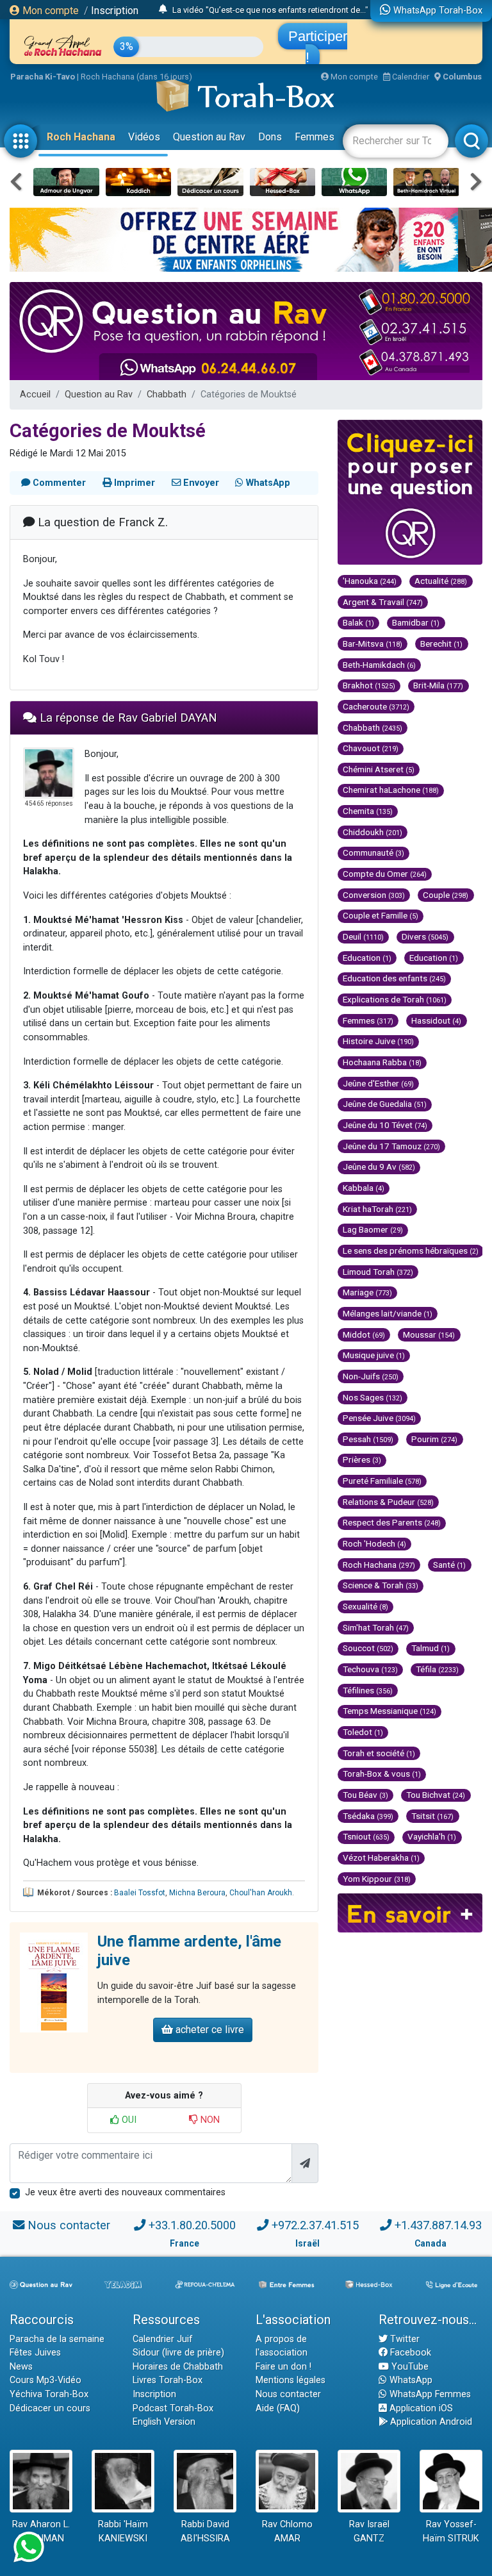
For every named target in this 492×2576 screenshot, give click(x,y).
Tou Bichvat (436, 1795)
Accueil (35, 395)
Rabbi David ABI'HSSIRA (205, 2531)
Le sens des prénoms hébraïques (411, 1251)
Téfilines (368, 1690)
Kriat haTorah (377, 1209)
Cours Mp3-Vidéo (45, 2380)
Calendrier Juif (163, 2339)
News (21, 2367)
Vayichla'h (432, 1836)
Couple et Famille (381, 915)
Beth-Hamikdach (379, 665)
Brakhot (369, 685)
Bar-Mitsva (373, 644)
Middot (364, 1334)
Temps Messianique (389, 1711)
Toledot (363, 1732)
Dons (270, 137)
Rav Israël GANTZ (369, 2531)
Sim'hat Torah (376, 1627)
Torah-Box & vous (382, 1774)
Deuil (363, 936)
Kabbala (364, 1188)
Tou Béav (365, 1795)
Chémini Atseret (379, 769)
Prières (362, 1459)
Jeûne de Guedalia (385, 1104)
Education (367, 958)
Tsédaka (368, 1816)
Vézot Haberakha (381, 1857)
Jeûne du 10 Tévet (385, 1125)
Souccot (368, 1648)
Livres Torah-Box (168, 2380)
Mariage (367, 1292)
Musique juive (374, 1355)
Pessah (368, 1439)
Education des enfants (394, 978)
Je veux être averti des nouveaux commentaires (125, 2192)
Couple (446, 895)
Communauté (373, 852)
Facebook (409, 2353)
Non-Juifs (371, 1376)
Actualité (441, 581)
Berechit (441, 644)
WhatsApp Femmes (429, 2394)
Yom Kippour (377, 1879)
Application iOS (420, 2408)
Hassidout (436, 1020)
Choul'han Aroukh (261, 1893)
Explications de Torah (395, 999)
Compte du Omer (385, 874)
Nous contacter (69, 2225)
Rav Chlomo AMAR (287, 2531)
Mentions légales (291, 2380)
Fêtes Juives (35, 2353)
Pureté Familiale (382, 1481)
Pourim (434, 1439)
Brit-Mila (438, 685)
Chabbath (167, 395)
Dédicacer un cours (50, 2408)
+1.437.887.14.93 (438, 2225)
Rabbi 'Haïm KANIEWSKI (123, 2531)
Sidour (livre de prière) (178, 2353)
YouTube (409, 2367)
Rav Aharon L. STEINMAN (41, 2531)
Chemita (368, 811)
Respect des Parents (392, 1522)
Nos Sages (373, 1397)
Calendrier (410, 77)
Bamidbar (416, 622)
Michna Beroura (197, 1893)
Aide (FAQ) (278, 2408)
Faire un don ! (283, 2367)
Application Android (430, 2422)
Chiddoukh (373, 832)
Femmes (315, 137)
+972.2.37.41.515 (315, 2225)
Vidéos (144, 137)
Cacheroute (376, 706)
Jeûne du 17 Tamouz (391, 1146)
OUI (128, 2120)
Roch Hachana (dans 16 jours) (136, 77)
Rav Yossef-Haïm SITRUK (451, 2531)
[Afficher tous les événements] (163, 10)
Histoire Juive (378, 1041)
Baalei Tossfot (140, 1893)
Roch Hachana (81, 137)
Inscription (115, 11)
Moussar (429, 1334)
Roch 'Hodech (374, 1543)
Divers (425, 936)
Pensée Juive (379, 1418)
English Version (164, 2422)
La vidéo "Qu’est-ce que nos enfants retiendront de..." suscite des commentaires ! (322, 10)
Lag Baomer (373, 1229)
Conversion (374, 895)
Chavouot (371, 748)
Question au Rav (209, 137)
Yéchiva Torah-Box (49, 2394)
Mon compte (49, 11)
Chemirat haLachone (391, 790)
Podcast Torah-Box (173, 2408)
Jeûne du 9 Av (379, 1167)
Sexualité (365, 1606)
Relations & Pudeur (388, 1502)
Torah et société (379, 1753)
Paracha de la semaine (57, 2339)
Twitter (404, 2339)
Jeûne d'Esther (378, 1083)
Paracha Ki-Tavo (43, 77)
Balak (358, 622)
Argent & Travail (383, 602)
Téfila (437, 1669)
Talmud (430, 1648)
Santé (449, 1565)
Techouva (370, 1669)
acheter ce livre (209, 2030)
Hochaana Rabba (382, 1062)
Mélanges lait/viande (388, 1313)
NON (209, 2120)
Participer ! (318, 47)
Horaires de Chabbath (178, 2367)
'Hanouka (370, 581)
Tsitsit (432, 1816)
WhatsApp (410, 2380)
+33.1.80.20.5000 (192, 2225)
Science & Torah (381, 1585)
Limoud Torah (378, 1272)
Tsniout (366, 1836)
